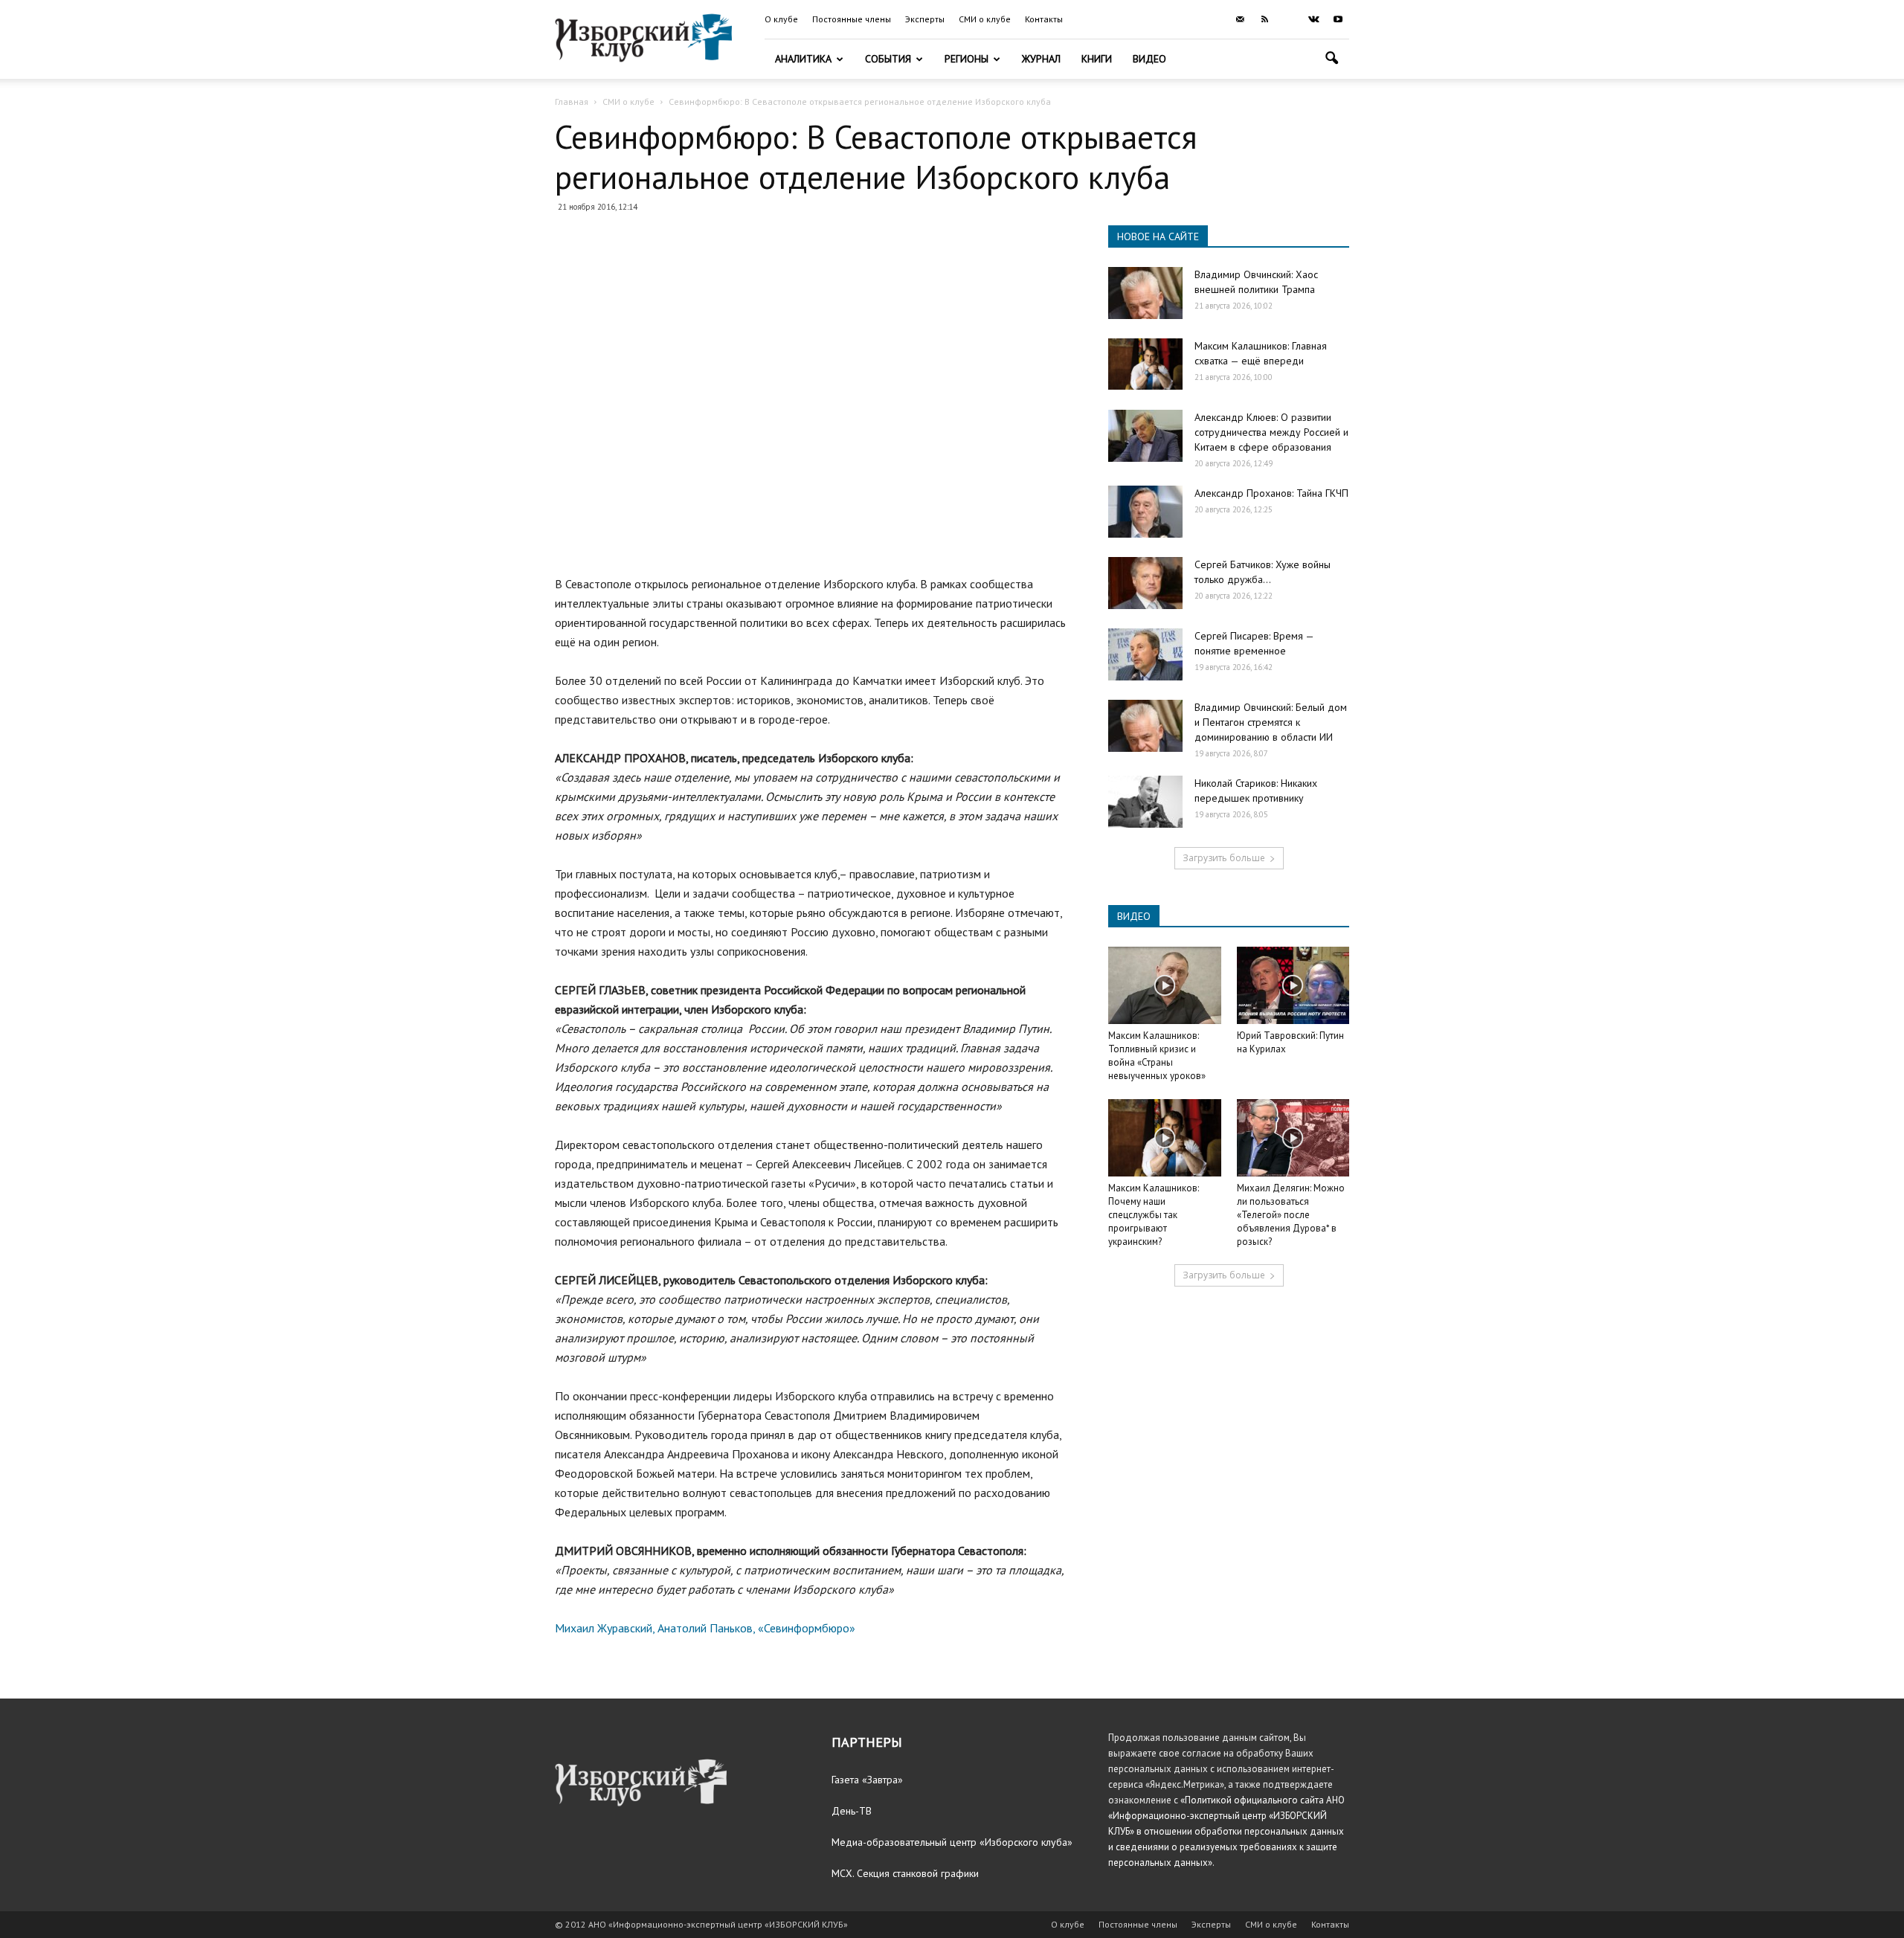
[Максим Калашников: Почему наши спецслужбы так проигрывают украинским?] (1165, 1138)
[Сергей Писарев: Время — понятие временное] (1145, 654)
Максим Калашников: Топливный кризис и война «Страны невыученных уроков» (1157, 1056)
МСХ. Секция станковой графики (905, 1873)
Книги (1097, 59)
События (888, 59)
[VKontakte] (1313, 19)
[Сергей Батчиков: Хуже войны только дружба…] (1145, 583)
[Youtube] (1338, 19)
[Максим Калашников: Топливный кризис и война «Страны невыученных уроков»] (1165, 985)
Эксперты (925, 19)
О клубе (781, 19)
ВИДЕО (1134, 916)
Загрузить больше (1224, 858)
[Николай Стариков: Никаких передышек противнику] (1145, 802)
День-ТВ (852, 1811)
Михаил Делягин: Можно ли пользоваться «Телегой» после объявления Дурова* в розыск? (1291, 1215)
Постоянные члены (852, 19)
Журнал (1041, 59)
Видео (1149, 59)
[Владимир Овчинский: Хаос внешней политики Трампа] (1145, 293)
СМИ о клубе (985, 19)
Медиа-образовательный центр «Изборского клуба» (952, 1842)
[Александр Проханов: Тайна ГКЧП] (1145, 512)
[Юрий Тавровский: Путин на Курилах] (1293, 985)
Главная (572, 102)
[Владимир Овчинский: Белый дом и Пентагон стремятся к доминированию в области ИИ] (1145, 726)
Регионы (967, 59)
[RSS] (1264, 19)
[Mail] (1240, 19)
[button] (1331, 60)
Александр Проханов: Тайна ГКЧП (1271, 493)
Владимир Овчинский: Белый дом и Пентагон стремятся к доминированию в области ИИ (1271, 722)
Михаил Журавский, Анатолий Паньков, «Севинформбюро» (705, 1628)
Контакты (1044, 19)
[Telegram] (1289, 19)
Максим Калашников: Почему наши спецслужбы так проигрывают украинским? (1154, 1215)
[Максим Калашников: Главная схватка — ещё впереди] (1145, 364)
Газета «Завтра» (867, 1780)
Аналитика (803, 59)
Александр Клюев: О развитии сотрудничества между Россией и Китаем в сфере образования (1271, 432)
